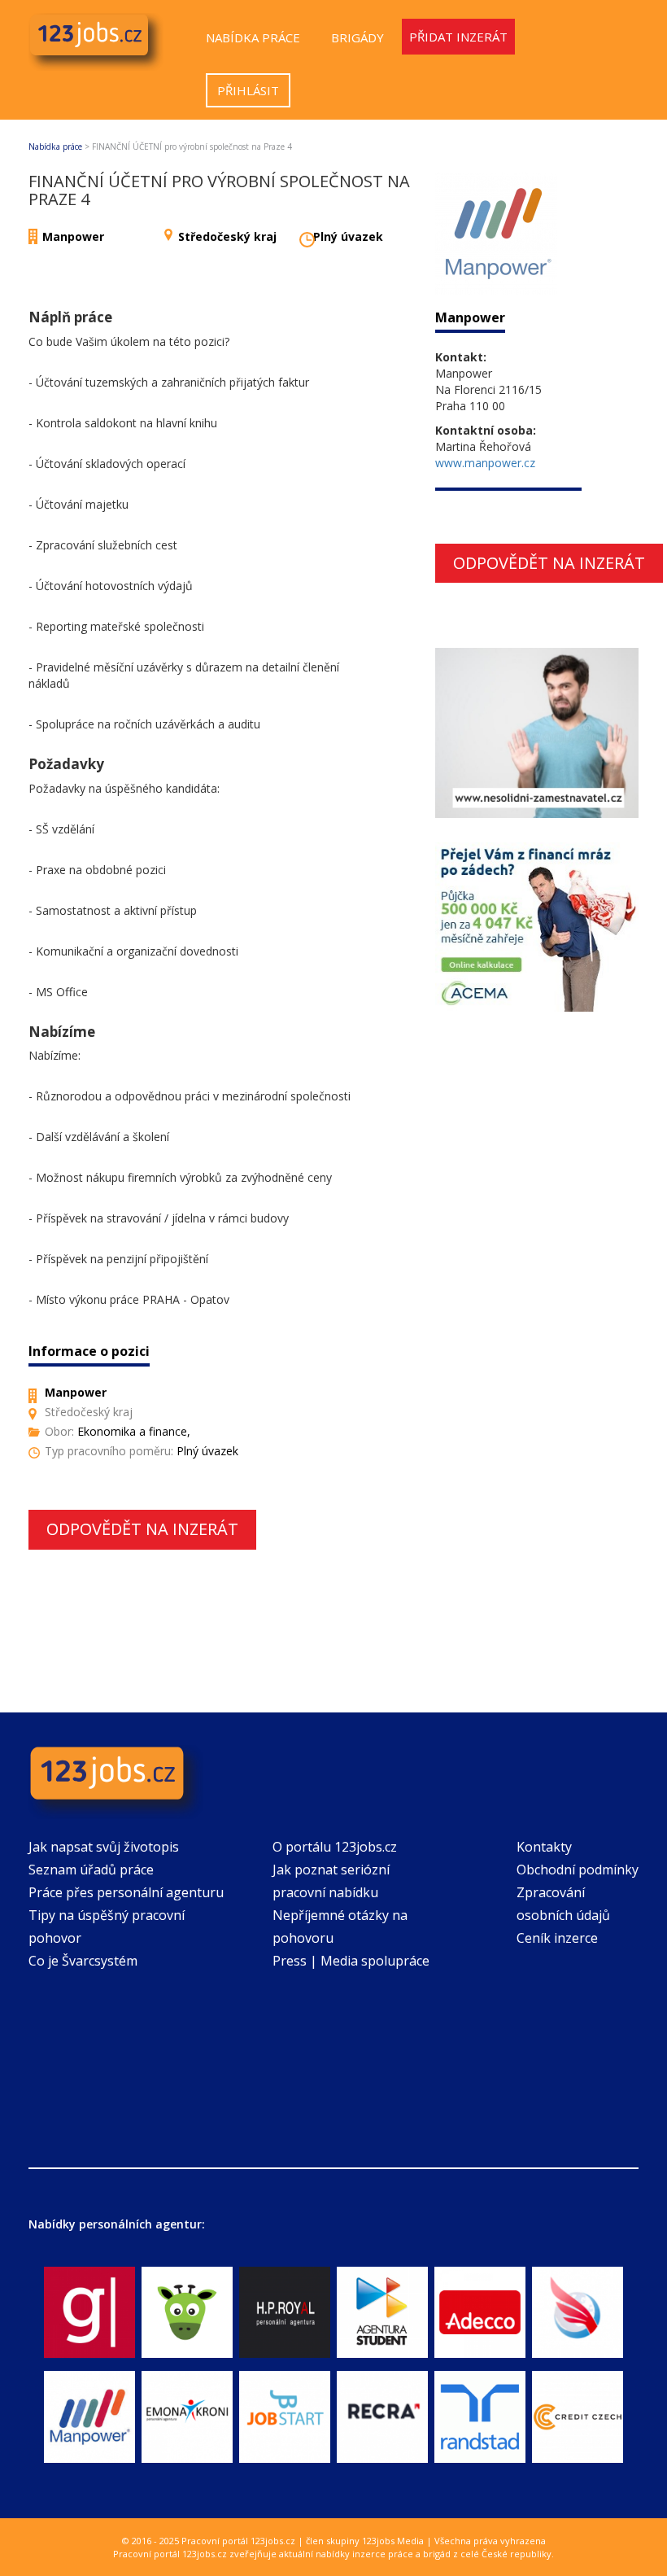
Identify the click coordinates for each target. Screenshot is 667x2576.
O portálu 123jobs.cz (335, 1847)
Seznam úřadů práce (91, 1870)
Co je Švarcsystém (83, 1961)
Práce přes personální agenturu (126, 1892)
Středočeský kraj (227, 236)
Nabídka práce (253, 37)
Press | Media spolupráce (351, 1961)
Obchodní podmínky (578, 1870)
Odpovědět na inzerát (142, 1529)
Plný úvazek (348, 236)
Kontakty (544, 1847)
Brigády (357, 37)
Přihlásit (248, 90)
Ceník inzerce (557, 1938)
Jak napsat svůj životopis (104, 1847)
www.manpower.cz (485, 463)
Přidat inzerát (458, 37)
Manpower (73, 236)
